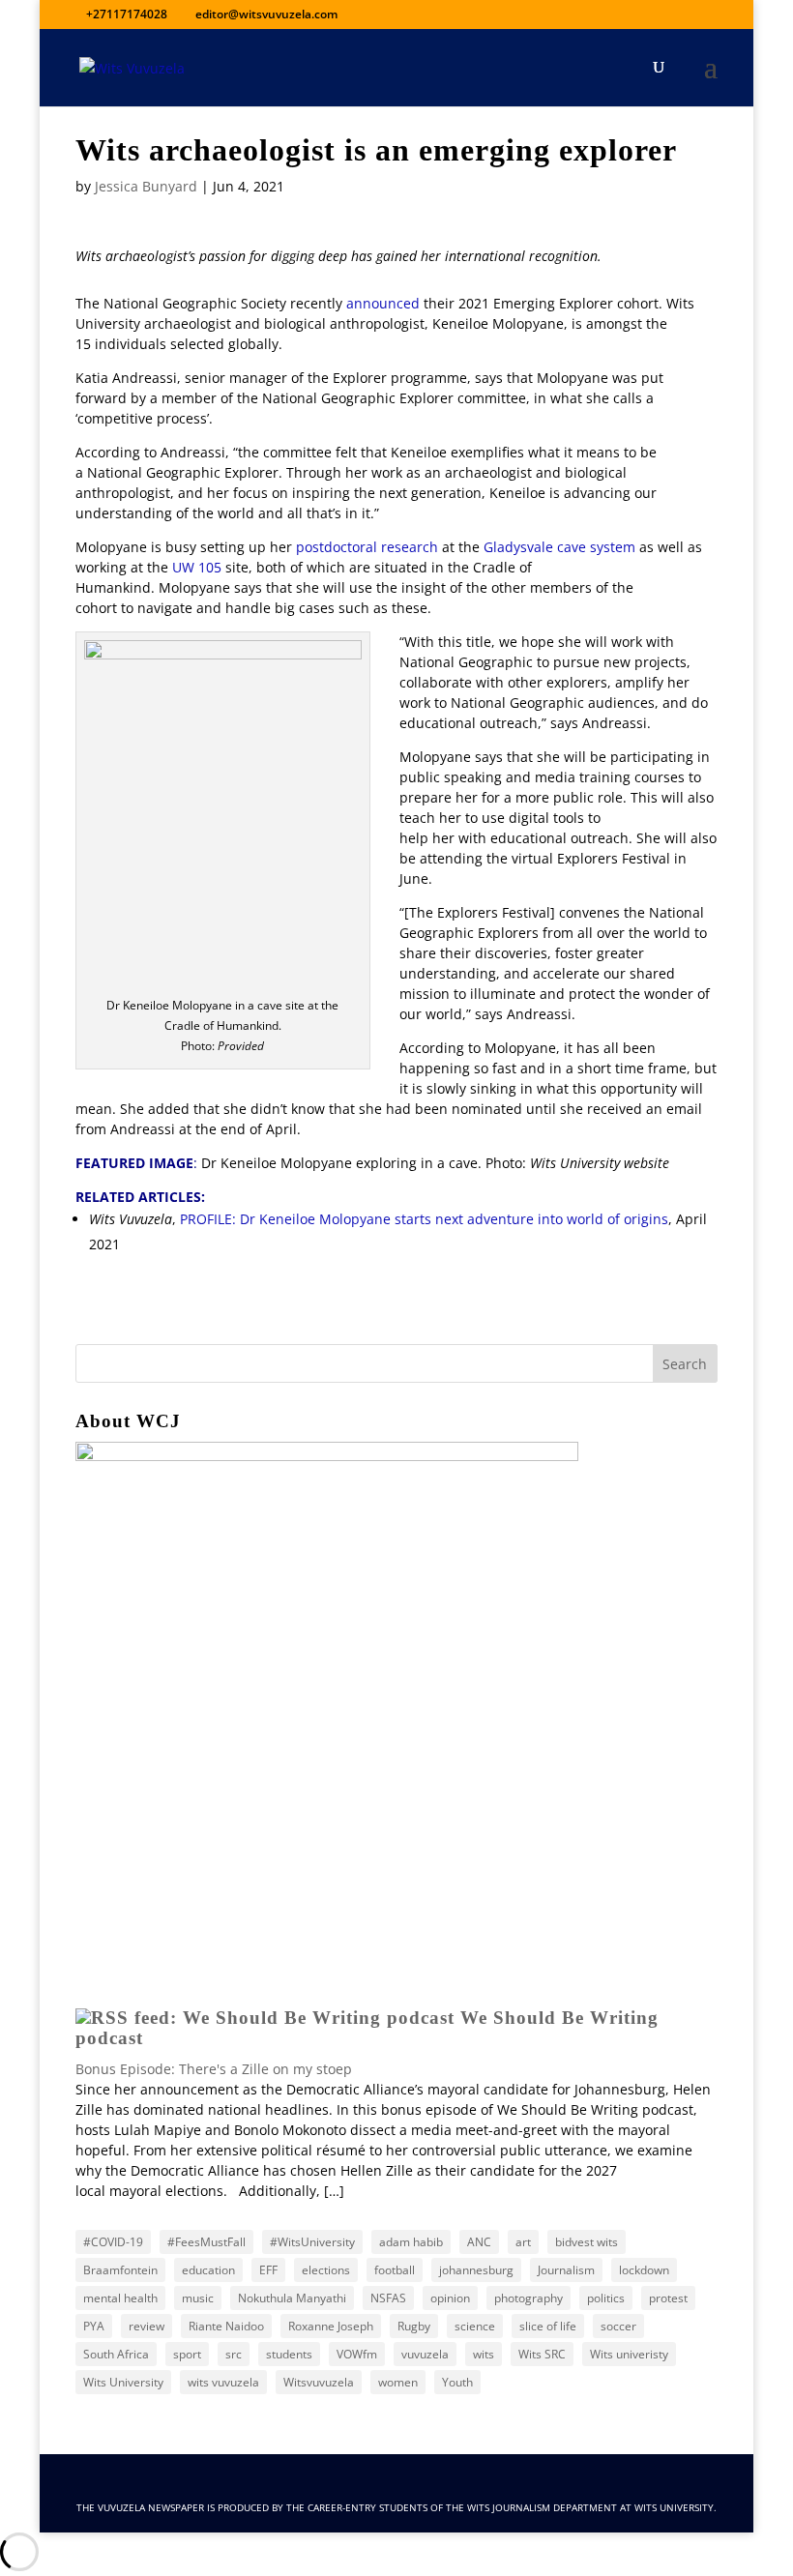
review (147, 2326)
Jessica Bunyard (146, 186)
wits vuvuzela (223, 2382)
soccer (618, 2326)
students (289, 2354)
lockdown (644, 2270)
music (198, 2298)
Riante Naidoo (226, 2326)
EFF (268, 2270)
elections (326, 2270)
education (208, 2270)
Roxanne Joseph (331, 2326)
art (523, 2242)
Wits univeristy (629, 2354)
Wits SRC (542, 2354)
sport (187, 2354)
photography (529, 2298)
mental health (120, 2298)
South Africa (116, 2354)
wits (484, 2354)
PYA (94, 2326)
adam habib (411, 2242)
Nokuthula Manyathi (292, 2298)
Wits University (123, 2382)
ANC (479, 2242)
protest (668, 2298)
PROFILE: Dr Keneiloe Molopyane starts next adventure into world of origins (424, 1219)
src (234, 2354)
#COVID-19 (113, 2242)
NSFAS (388, 2298)
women (398, 2382)
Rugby (414, 2326)
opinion (450, 2298)
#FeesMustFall (206, 2242)
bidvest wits (587, 2242)
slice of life (548, 2326)
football (395, 2270)
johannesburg (476, 2270)
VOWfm (357, 2354)
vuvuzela (425, 2354)
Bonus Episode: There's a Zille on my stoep (214, 2069)
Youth (457, 2382)
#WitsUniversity (312, 2242)
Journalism (566, 2270)
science (475, 2326)
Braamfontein (120, 2270)
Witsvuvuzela (319, 2382)
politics (606, 2298)
